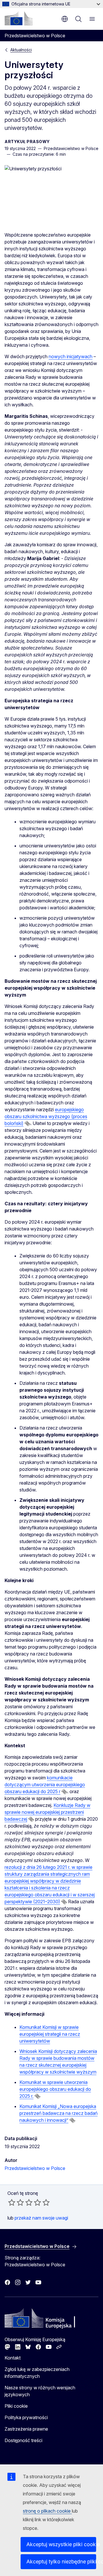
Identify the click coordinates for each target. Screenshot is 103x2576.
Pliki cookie (16, 2406)
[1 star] (12, 2202)
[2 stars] (16, 2202)
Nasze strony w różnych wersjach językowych (40, 2391)
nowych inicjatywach (71, 356)
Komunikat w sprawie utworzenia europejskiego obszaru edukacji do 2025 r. (55, 2089)
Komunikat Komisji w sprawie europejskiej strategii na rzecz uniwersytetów (50, 2034)
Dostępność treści (23, 2440)
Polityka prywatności (26, 2417)
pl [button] (65, 19)
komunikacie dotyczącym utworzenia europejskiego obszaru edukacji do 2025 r (45, 1785)
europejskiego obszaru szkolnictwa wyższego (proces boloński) (46, 1116)
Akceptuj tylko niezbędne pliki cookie (61, 2562)
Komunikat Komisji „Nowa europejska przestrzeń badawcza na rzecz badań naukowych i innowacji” (59, 2113)
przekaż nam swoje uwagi (41, 2218)
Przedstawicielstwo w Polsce (35, 2168)
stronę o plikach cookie (47, 2511)
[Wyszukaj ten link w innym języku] (27, 1124)
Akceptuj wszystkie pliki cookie (61, 2544)
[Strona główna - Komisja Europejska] (19, 18)
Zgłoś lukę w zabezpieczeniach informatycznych (37, 2373)
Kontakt (13, 2358)
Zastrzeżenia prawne (26, 2429)
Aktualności (21, 50)
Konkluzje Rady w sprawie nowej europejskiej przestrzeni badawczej (47, 1812)
